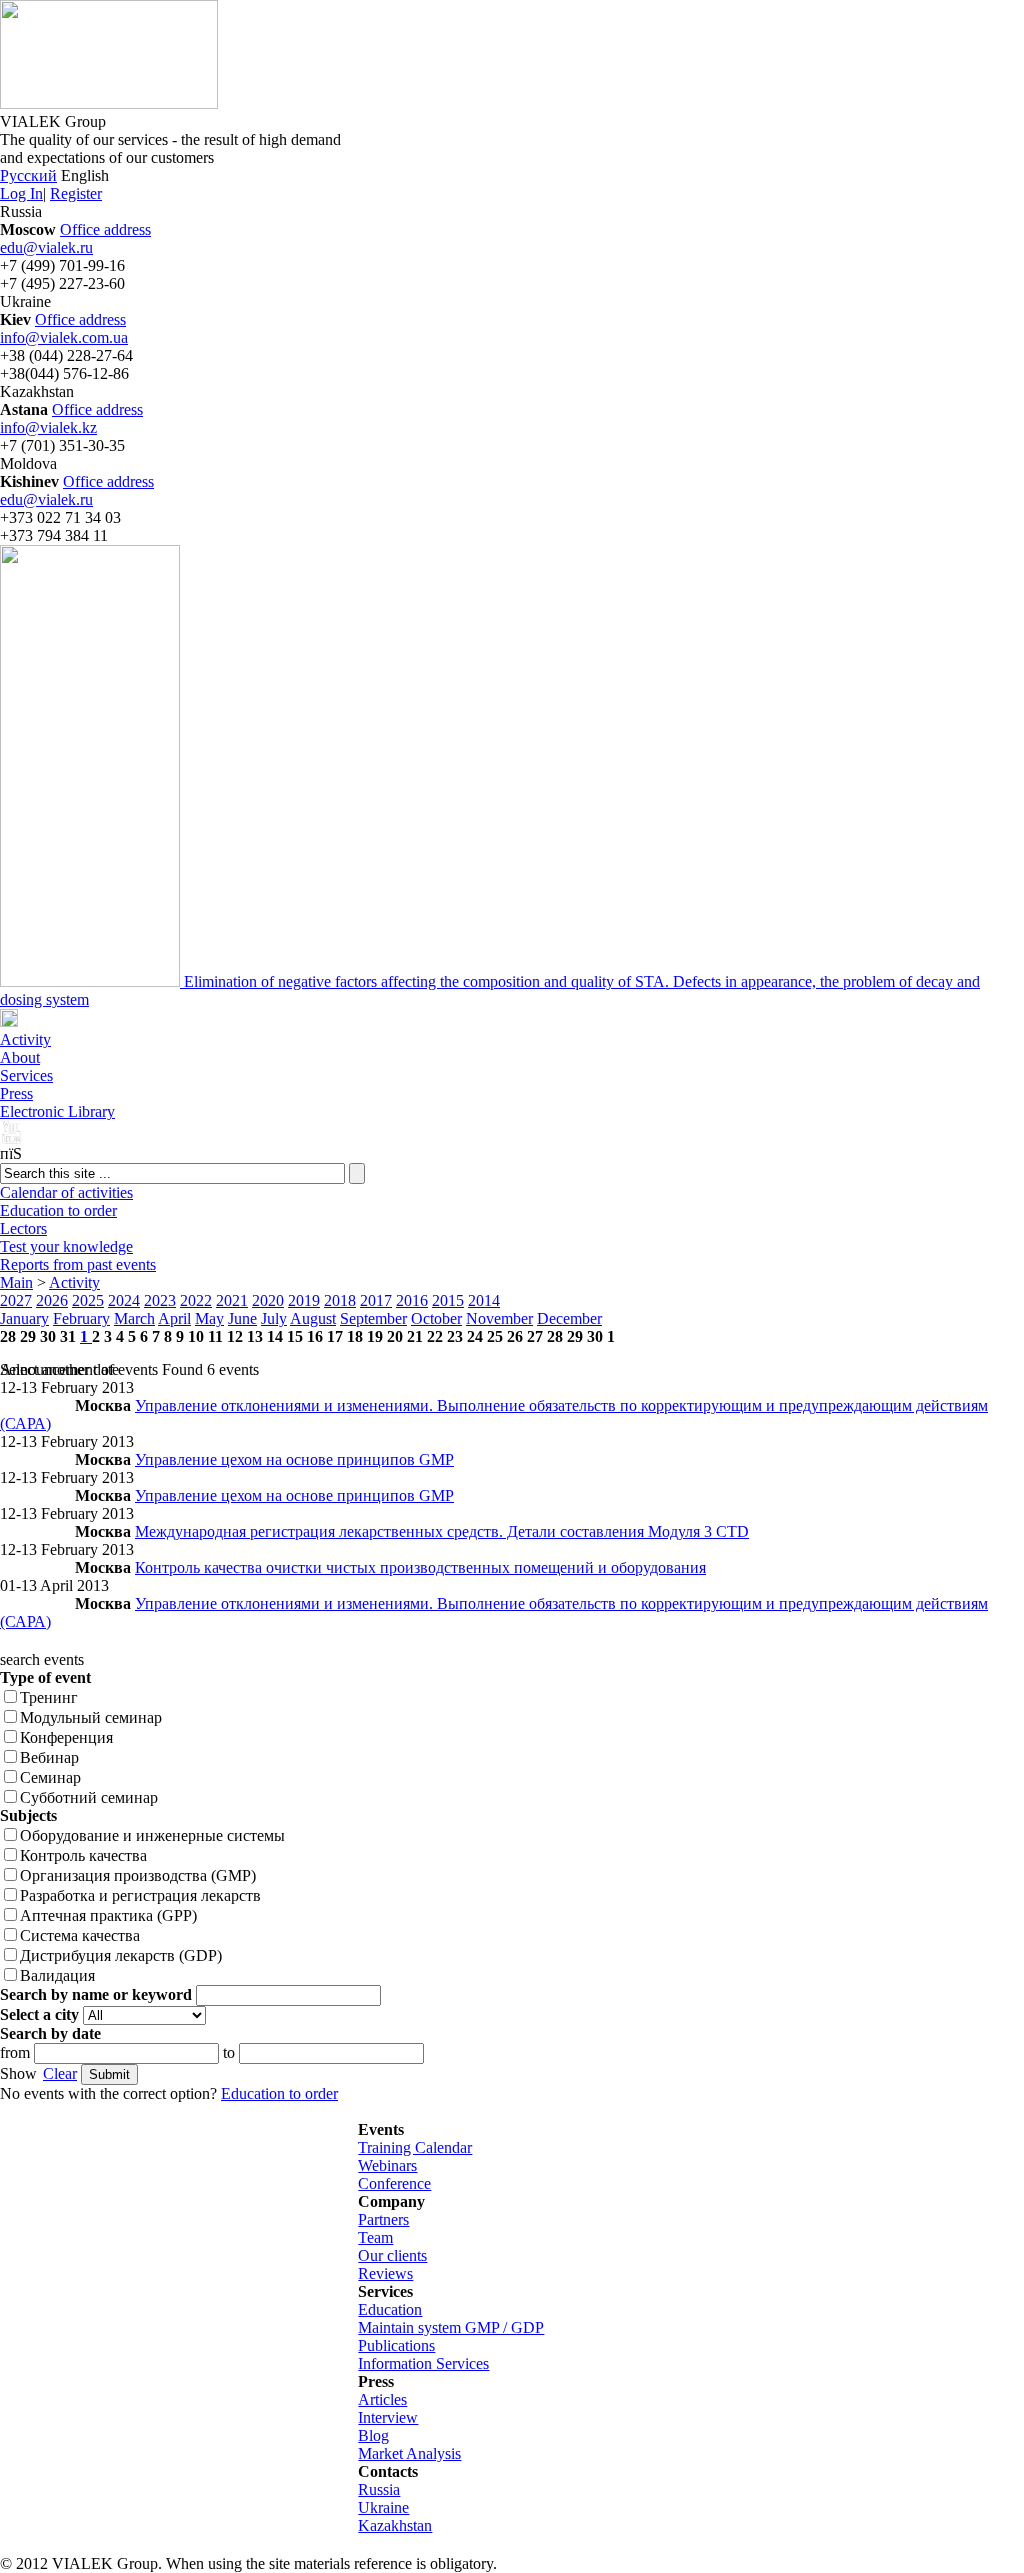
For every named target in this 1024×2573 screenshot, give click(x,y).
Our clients (392, 2255)
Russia (379, 2489)
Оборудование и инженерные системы (152, 1835)
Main (16, 1282)
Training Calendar (415, 2147)
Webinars (387, 2165)
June (242, 1318)
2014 (484, 1300)
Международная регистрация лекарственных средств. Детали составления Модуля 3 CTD (442, 1531)
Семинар (50, 1777)
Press (16, 1093)
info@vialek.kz (48, 427)
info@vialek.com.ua (64, 337)
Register (76, 193)
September (373, 1318)
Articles (382, 2399)
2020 (268, 1300)
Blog (373, 2435)
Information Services (423, 2363)
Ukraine (383, 2507)
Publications (396, 2345)
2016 (412, 1300)
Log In (21, 193)
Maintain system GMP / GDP (451, 2327)
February (81, 1318)
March (134, 1318)
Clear (60, 2073)
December (569, 1318)
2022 (196, 1300)
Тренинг (49, 1697)
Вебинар (49, 1757)
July (274, 1318)
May (209, 1318)
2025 (88, 1300)
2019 (304, 1300)
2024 (124, 1300)
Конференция (66, 1737)
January (24, 1318)
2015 (448, 1300)
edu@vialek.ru (46, 247)
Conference (394, 2183)
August (313, 1318)
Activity (25, 1039)
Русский (28, 175)
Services (26, 1075)
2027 (16, 1300)
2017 (376, 1300)
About (20, 1057)
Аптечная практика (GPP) (108, 1915)
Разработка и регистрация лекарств (140, 1895)
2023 (160, 1300)
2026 (52, 1300)
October (436, 1318)
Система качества (80, 1935)
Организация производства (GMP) (138, 1875)
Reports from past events (78, 1264)
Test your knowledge (66, 1246)
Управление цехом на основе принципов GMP (294, 1459)
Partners (383, 2219)
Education (390, 2309)
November (499, 1318)
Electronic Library (57, 1111)
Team (375, 2237)
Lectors (23, 1228)
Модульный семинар (91, 1717)
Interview (388, 2417)
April (174, 1318)
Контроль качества (83, 1855)
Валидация (57, 1975)
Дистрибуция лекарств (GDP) (121, 1955)
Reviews (385, 2273)
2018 (340, 1300)
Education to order (58, 1210)
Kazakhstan (395, 2525)
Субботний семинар (89, 1797)
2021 (232, 1300)
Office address (105, 229)
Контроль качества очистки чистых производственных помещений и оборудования (420, 1567)
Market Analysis (409, 2453)
